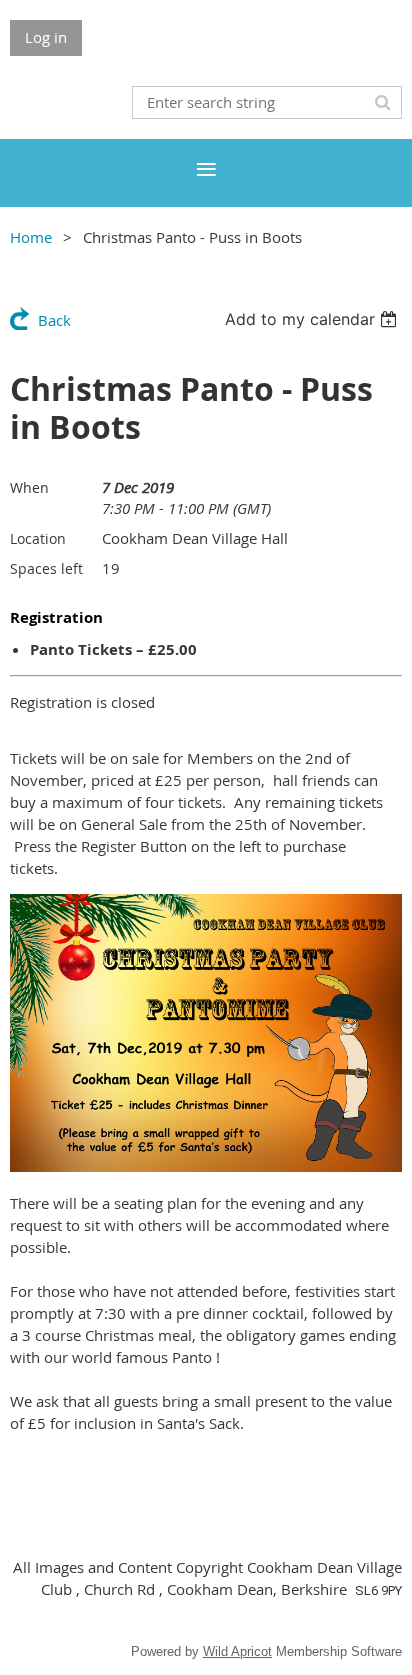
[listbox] (313, 319)
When (29, 487)
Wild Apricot (237, 1651)
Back (54, 320)
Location (38, 538)
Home (31, 237)
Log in (46, 37)
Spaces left (46, 568)
